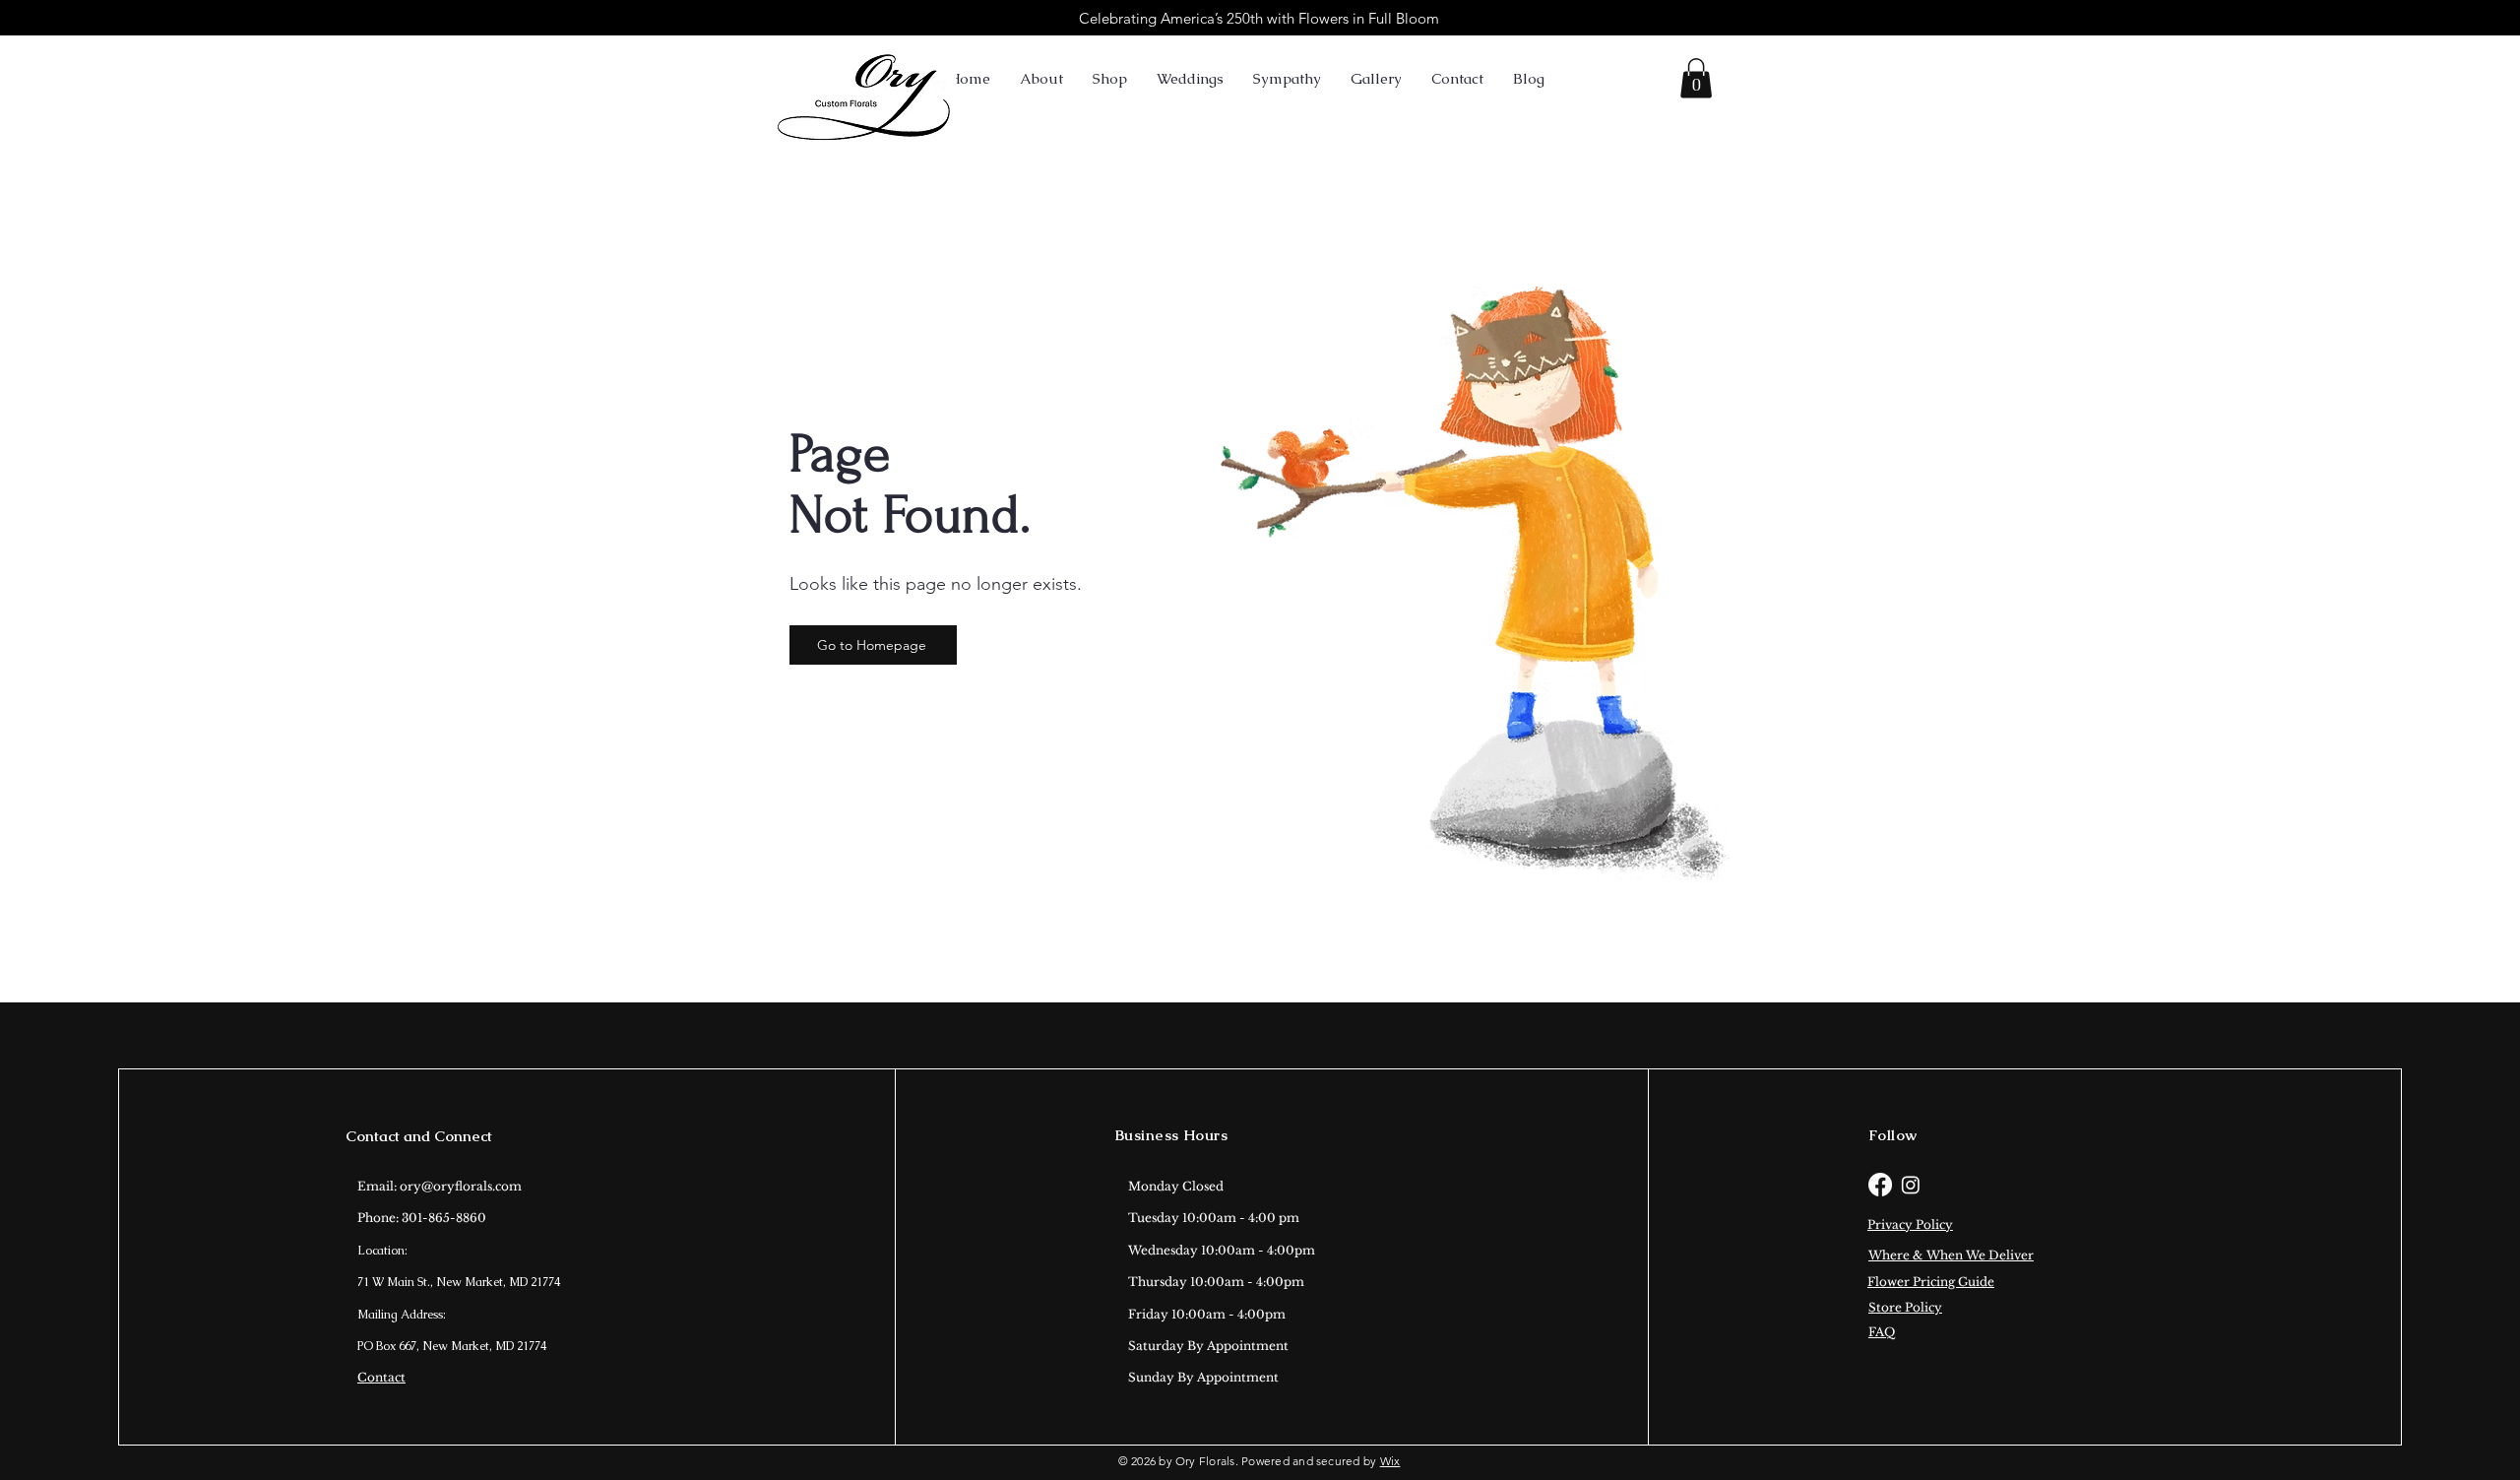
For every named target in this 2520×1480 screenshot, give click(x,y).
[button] (1696, 78)
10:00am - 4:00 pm (1241, 1218)
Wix (1390, 1461)
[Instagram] (1911, 1185)
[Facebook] (1880, 1185)
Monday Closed (1176, 1186)
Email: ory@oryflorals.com (440, 1186)
